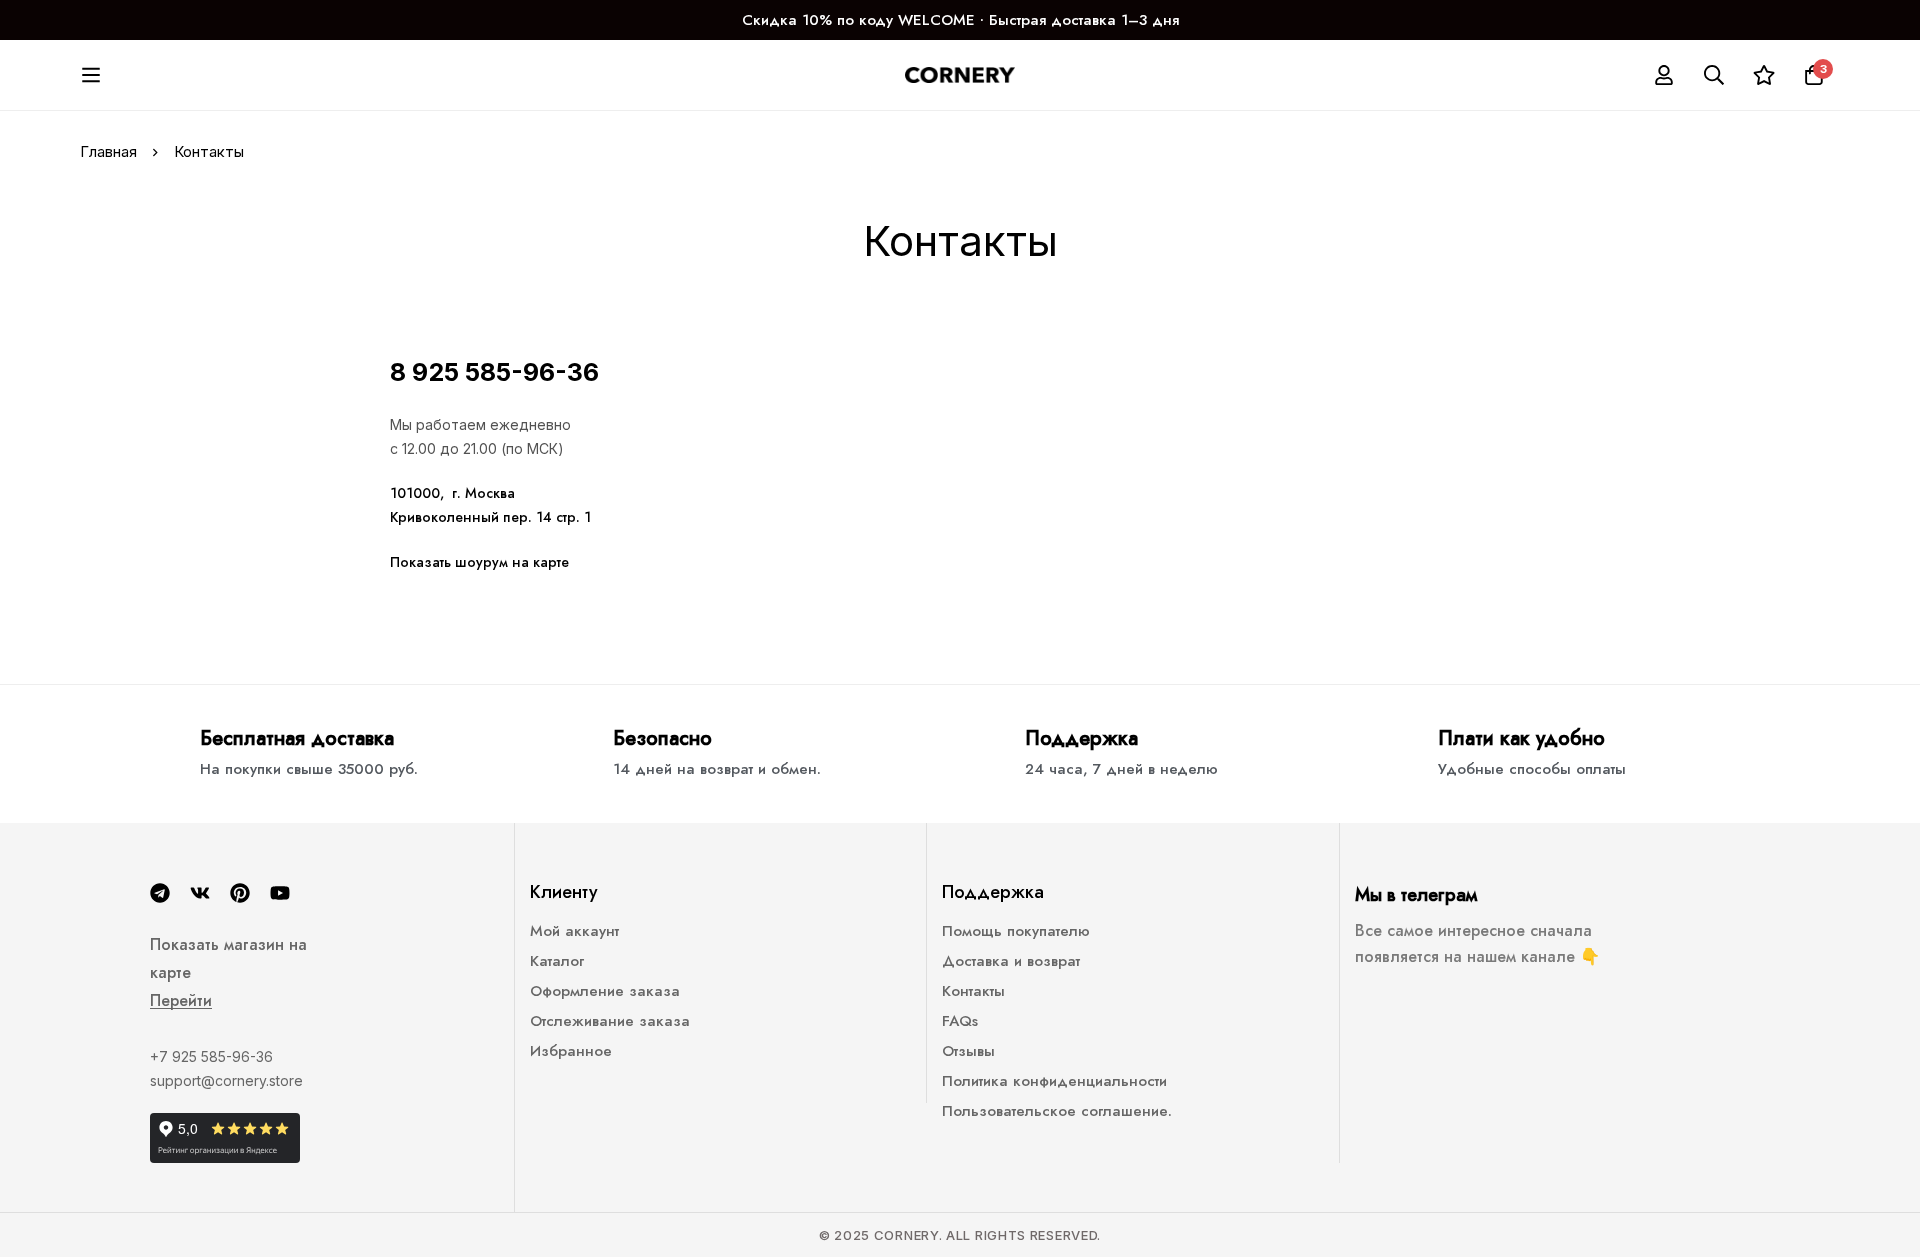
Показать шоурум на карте (479, 562)
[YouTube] (280, 893)
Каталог (557, 961)
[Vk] (200, 893)
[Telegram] (160, 893)
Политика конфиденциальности (1054, 1081)
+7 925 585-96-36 (211, 1056)
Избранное (571, 1051)
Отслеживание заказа (610, 1021)
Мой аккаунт (574, 931)
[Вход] (1664, 75)
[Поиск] (1714, 75)
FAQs (960, 1021)
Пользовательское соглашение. (1057, 1111)
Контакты (973, 991)
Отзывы (968, 1051)
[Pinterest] (240, 893)
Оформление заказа (605, 991)
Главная (108, 151)
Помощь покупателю (1016, 931)
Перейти (181, 1001)
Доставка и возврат (1011, 961)
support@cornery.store (226, 1080)
